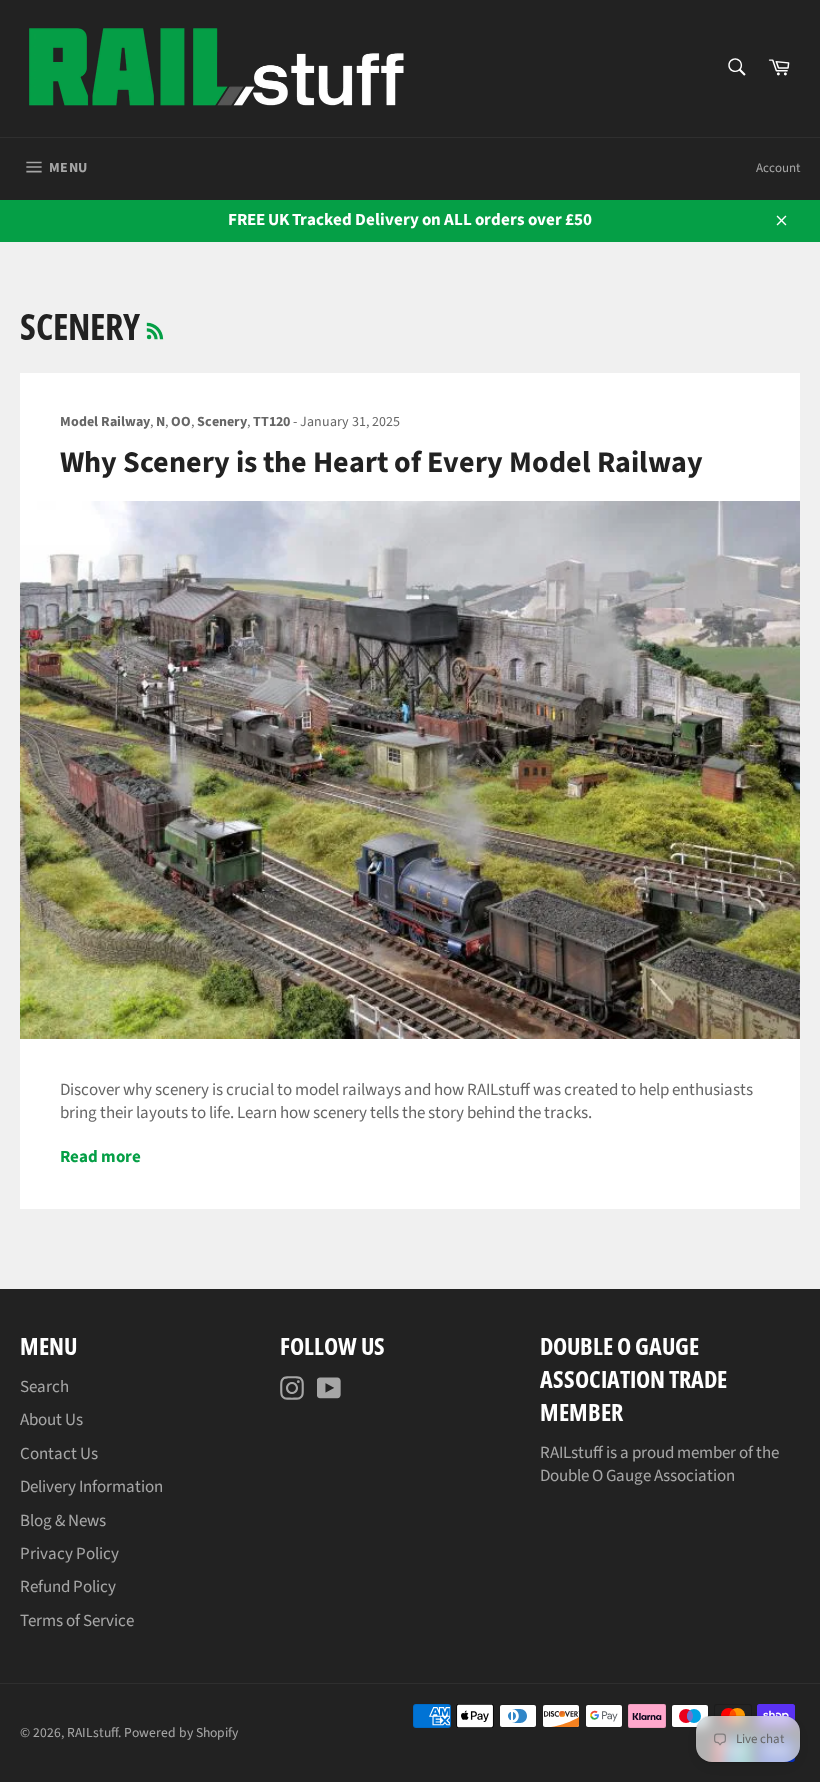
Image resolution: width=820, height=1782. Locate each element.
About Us (51, 1420)
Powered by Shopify (181, 1732)
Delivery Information (91, 1487)
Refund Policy (68, 1587)
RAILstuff (92, 1732)
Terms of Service (77, 1621)
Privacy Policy (69, 1554)
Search (44, 1387)
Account (778, 168)
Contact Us (59, 1454)
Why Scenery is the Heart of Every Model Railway (381, 462)
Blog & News (63, 1521)
